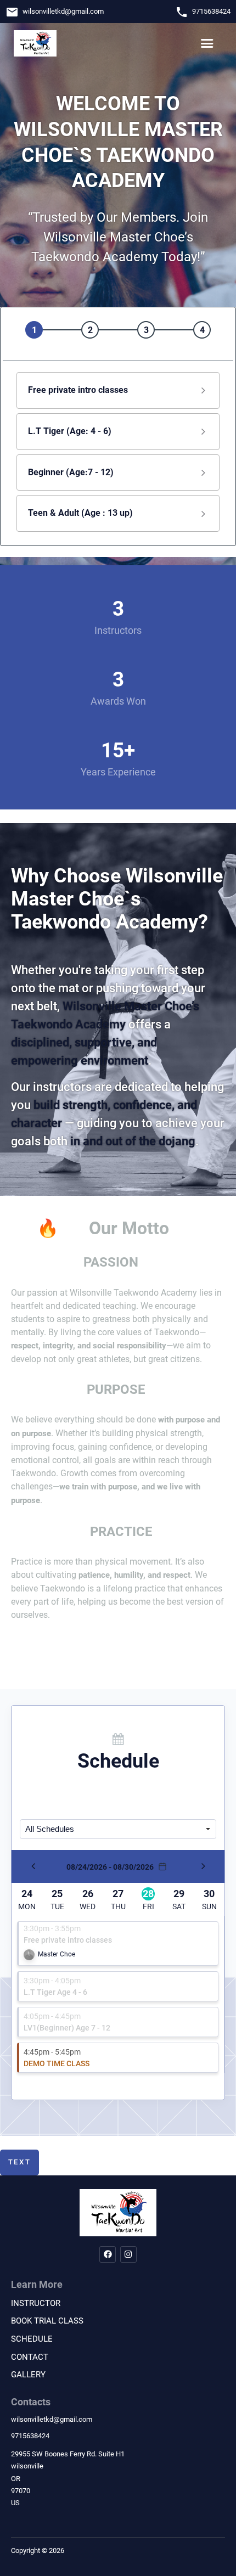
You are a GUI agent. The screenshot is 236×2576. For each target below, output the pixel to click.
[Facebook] (108, 2254)
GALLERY (28, 2375)
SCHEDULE (32, 2339)
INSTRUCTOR (36, 2303)
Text (20, 2162)
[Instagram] (128, 2254)
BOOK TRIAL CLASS (47, 2321)
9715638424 (211, 11)
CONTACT (30, 2357)
